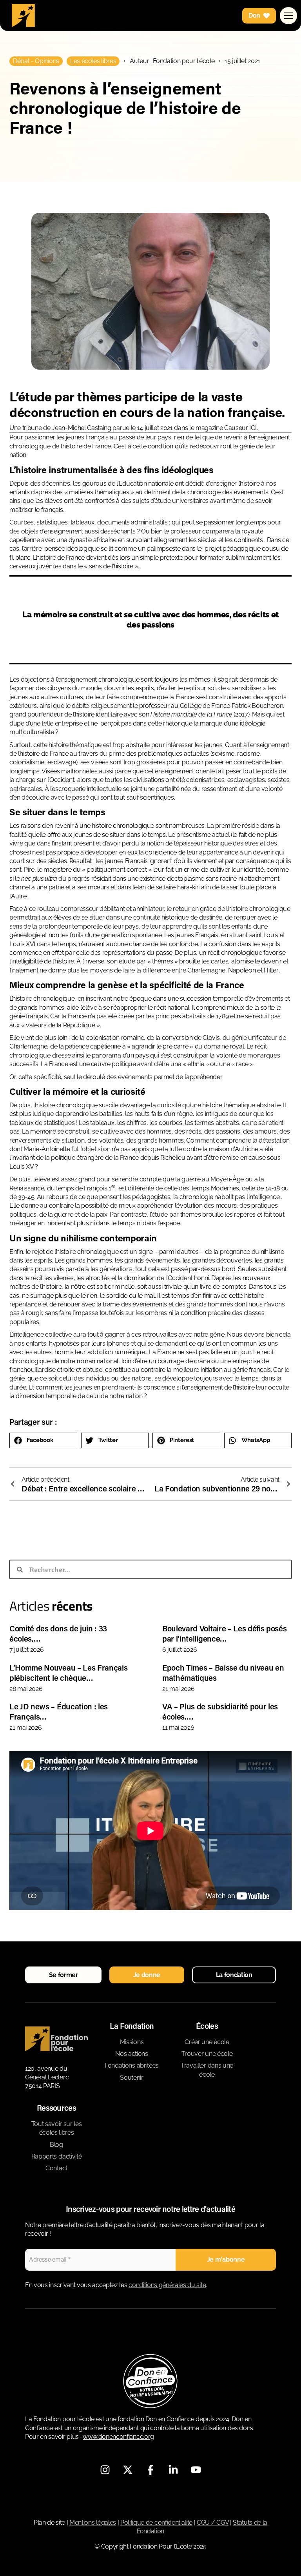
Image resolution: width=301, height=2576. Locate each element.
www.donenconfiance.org (118, 2437)
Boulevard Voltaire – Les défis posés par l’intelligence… (224, 1633)
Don (254, 15)
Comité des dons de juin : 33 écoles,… (58, 1633)
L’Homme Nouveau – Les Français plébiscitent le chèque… (68, 1673)
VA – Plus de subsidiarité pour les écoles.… (220, 1711)
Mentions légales (93, 2522)
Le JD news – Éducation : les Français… (59, 1711)
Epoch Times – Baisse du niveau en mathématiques (223, 1673)
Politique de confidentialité (156, 2522)
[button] (43, 1440)
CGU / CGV (213, 2522)
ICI (253, 428)
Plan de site (49, 2522)
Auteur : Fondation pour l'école (172, 61)
